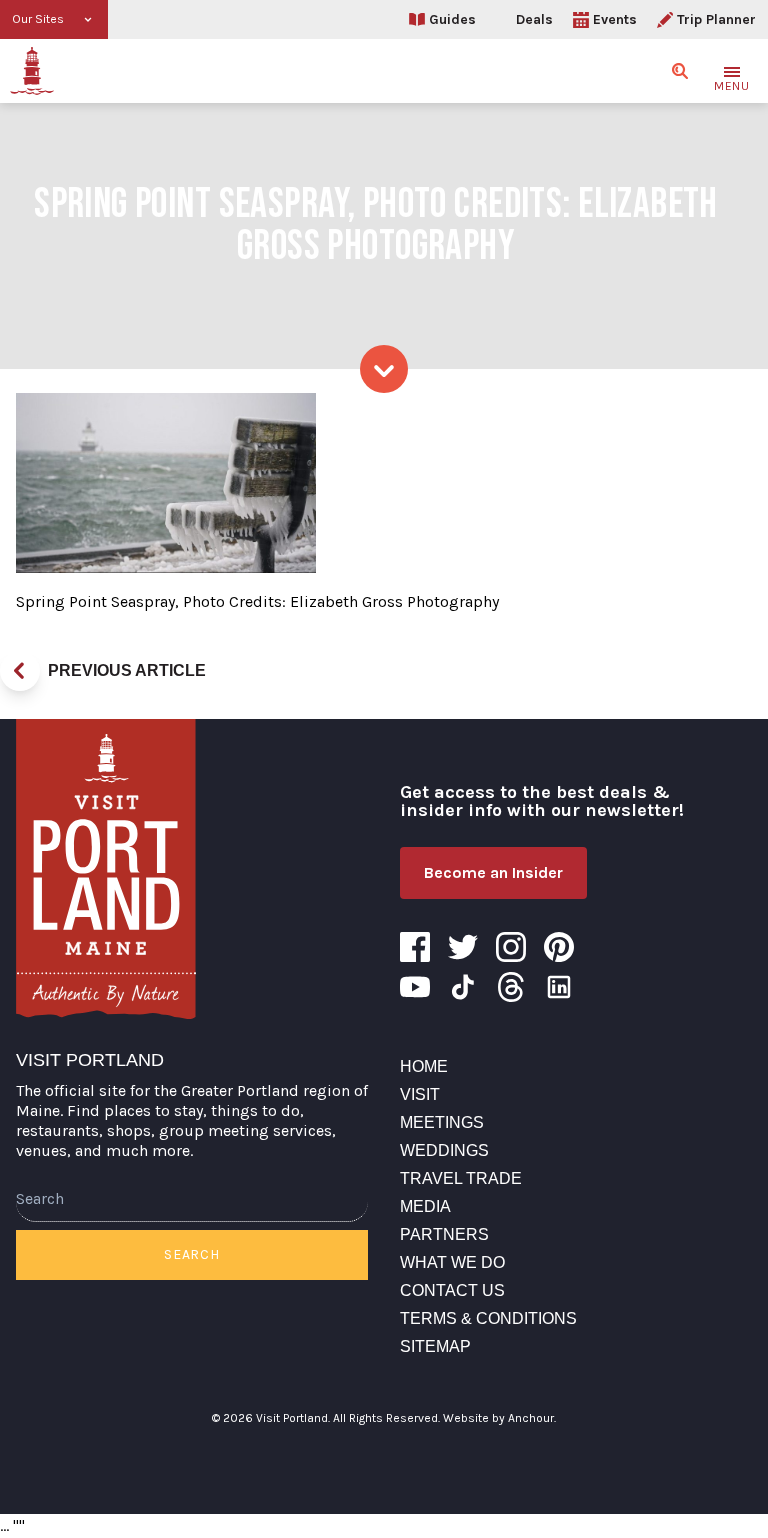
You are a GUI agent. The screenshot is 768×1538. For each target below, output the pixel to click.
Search (191, 1254)
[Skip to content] (384, 369)
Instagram (511, 947)
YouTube (415, 987)
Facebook (415, 947)
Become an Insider (493, 872)
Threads (511, 987)
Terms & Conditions (488, 1318)
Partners (444, 1234)
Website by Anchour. (499, 1418)
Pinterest (559, 947)
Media (425, 1206)
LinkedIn (559, 987)
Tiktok (463, 987)
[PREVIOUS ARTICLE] (20, 671)
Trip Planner (716, 19)
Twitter (463, 947)
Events (615, 19)
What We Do (452, 1262)
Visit (420, 1094)
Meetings (442, 1122)
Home (424, 1066)
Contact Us (452, 1290)
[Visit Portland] (32, 71)
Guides (452, 19)
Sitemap (435, 1346)
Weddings (444, 1150)
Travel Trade (461, 1178)
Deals (534, 19)
